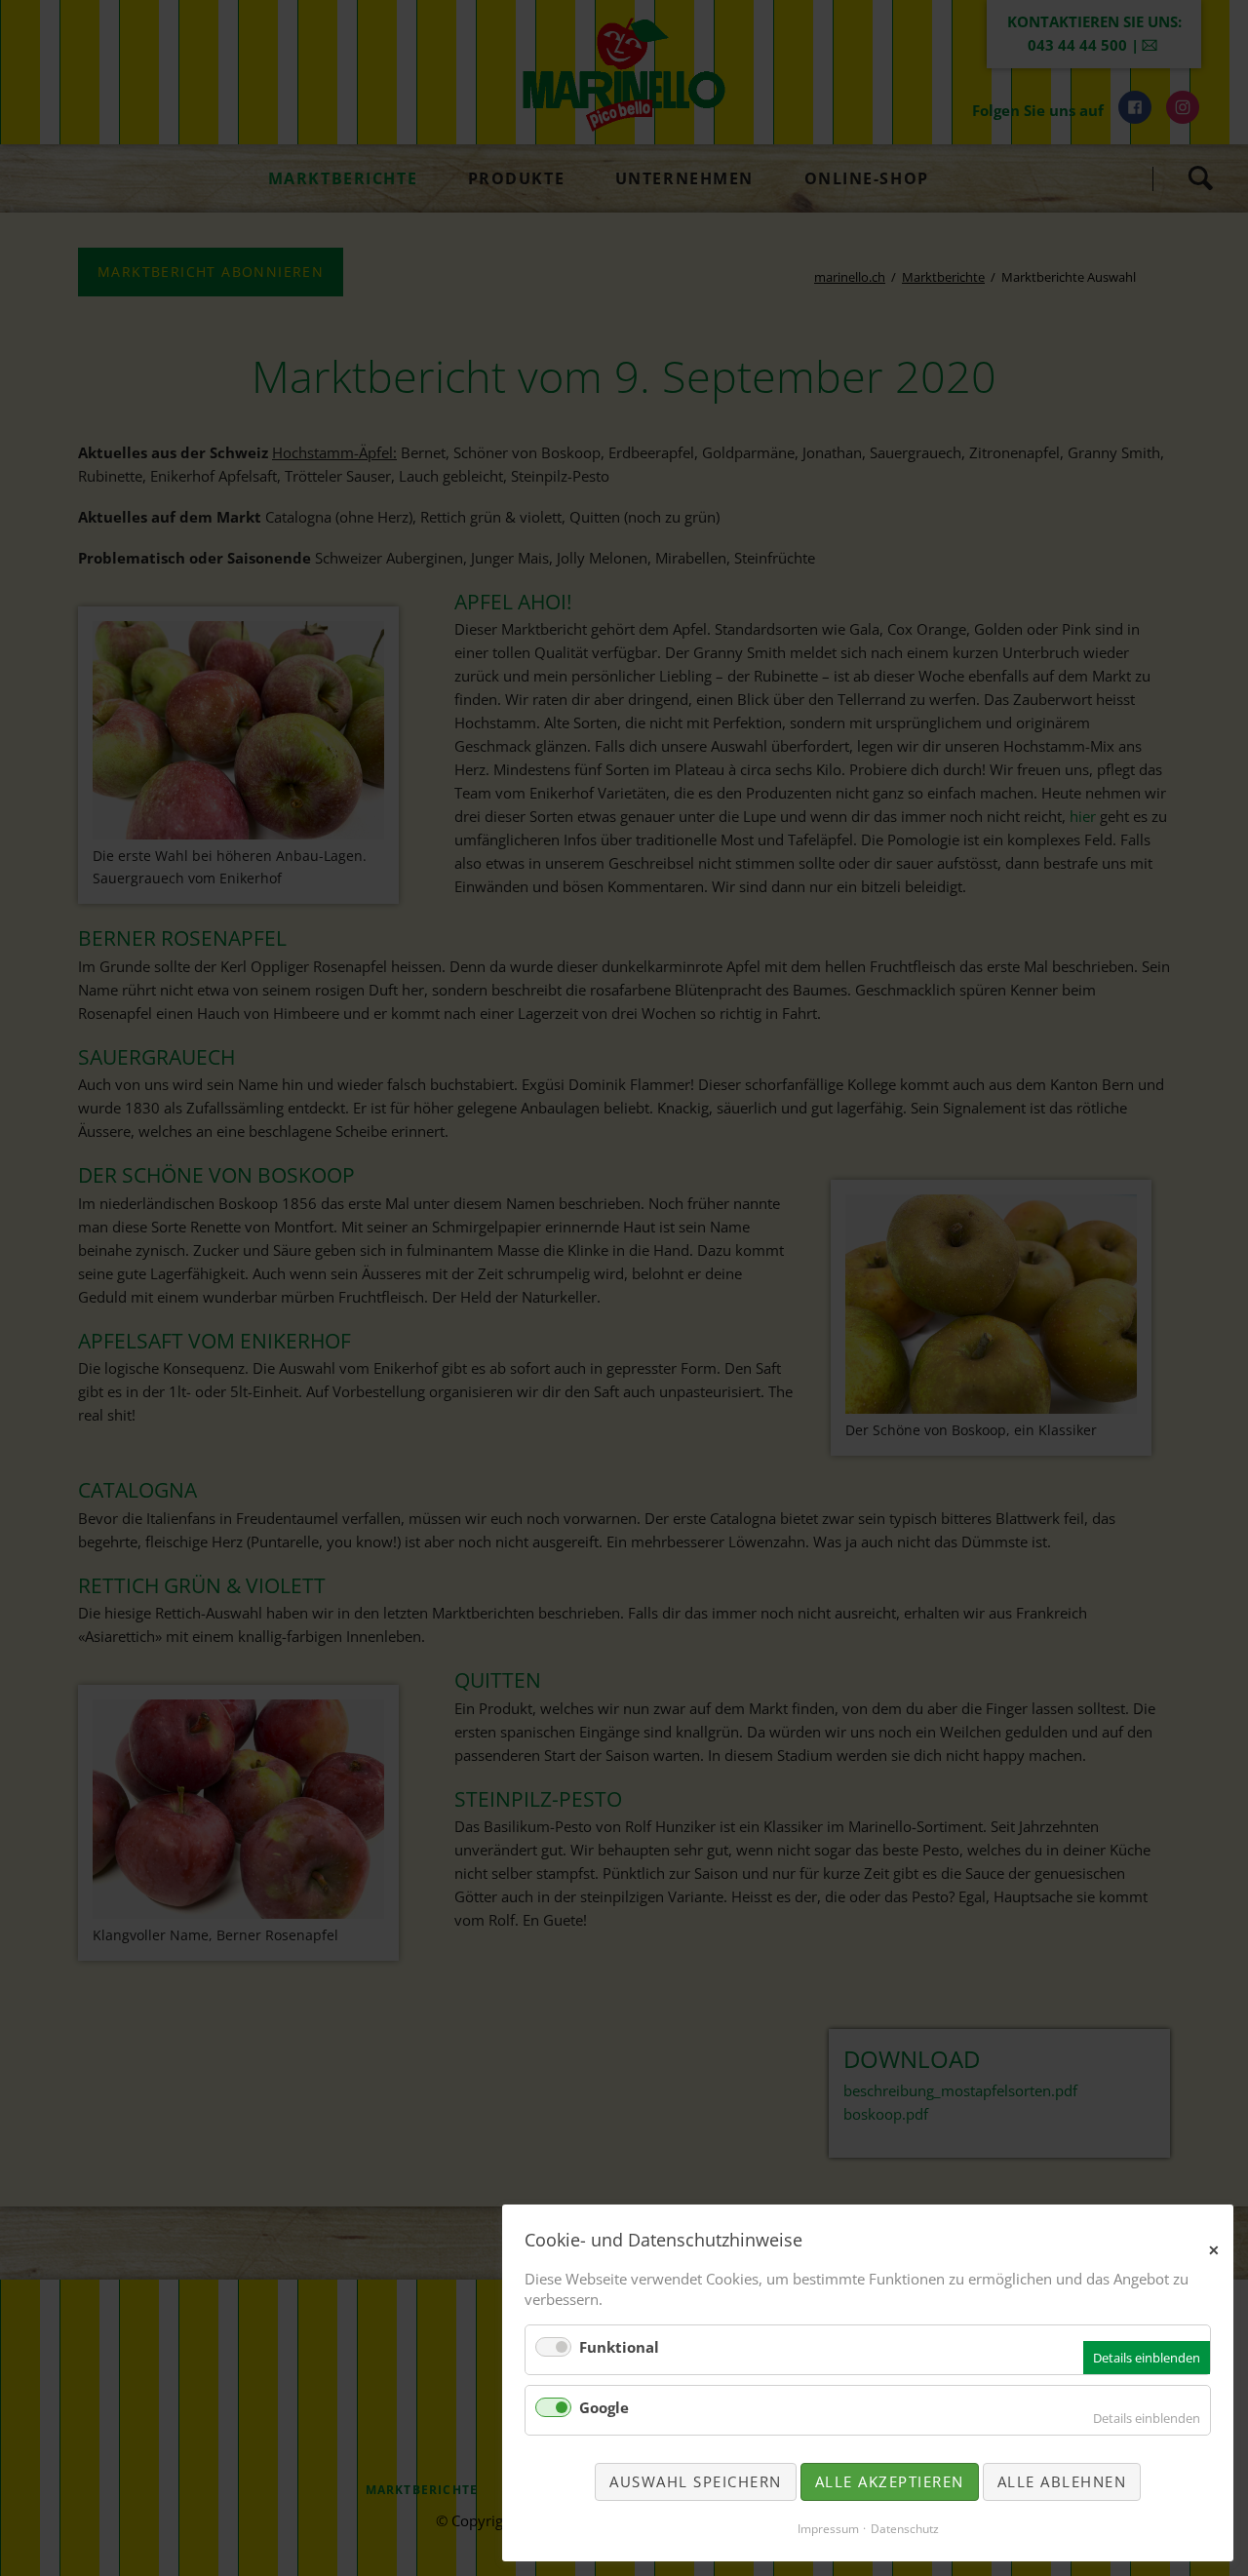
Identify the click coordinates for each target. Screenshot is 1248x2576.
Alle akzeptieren (890, 2481)
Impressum (828, 2529)
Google (604, 2407)
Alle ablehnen (1062, 2481)
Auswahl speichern (696, 2481)
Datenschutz (905, 2529)
